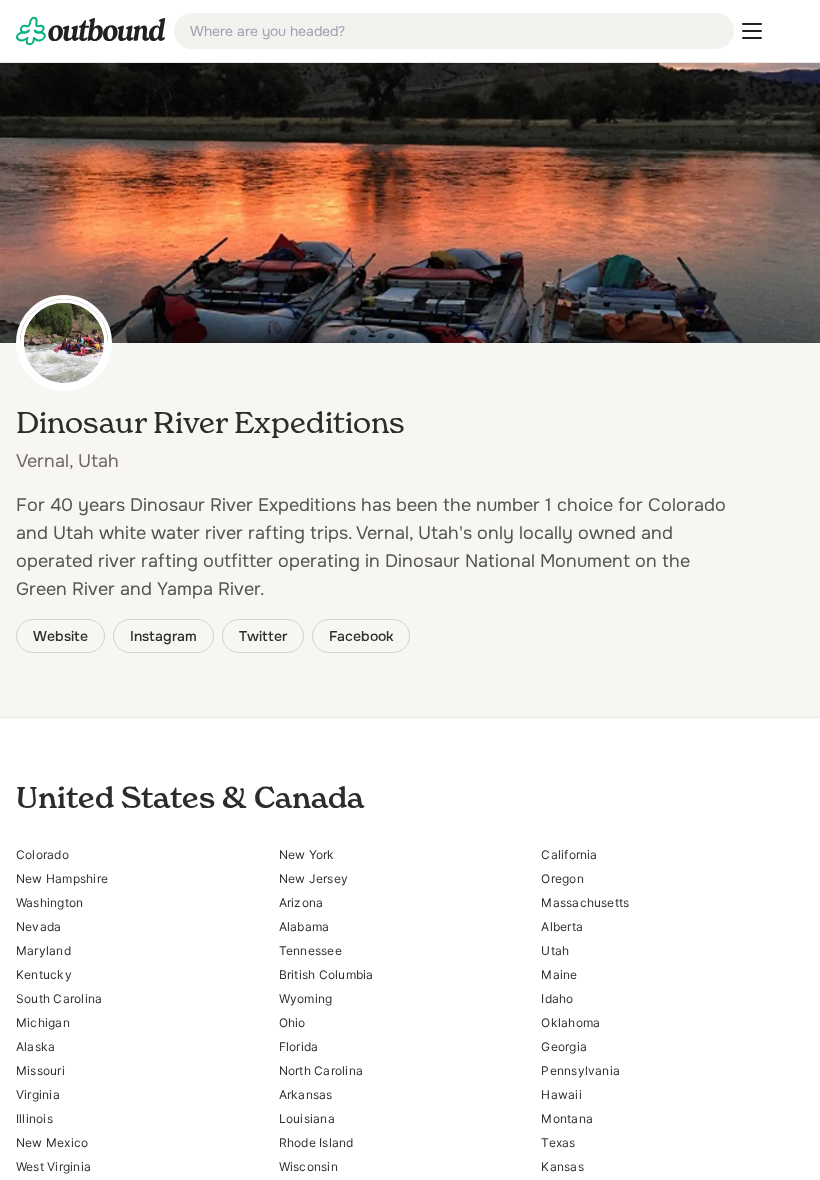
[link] (91, 31)
